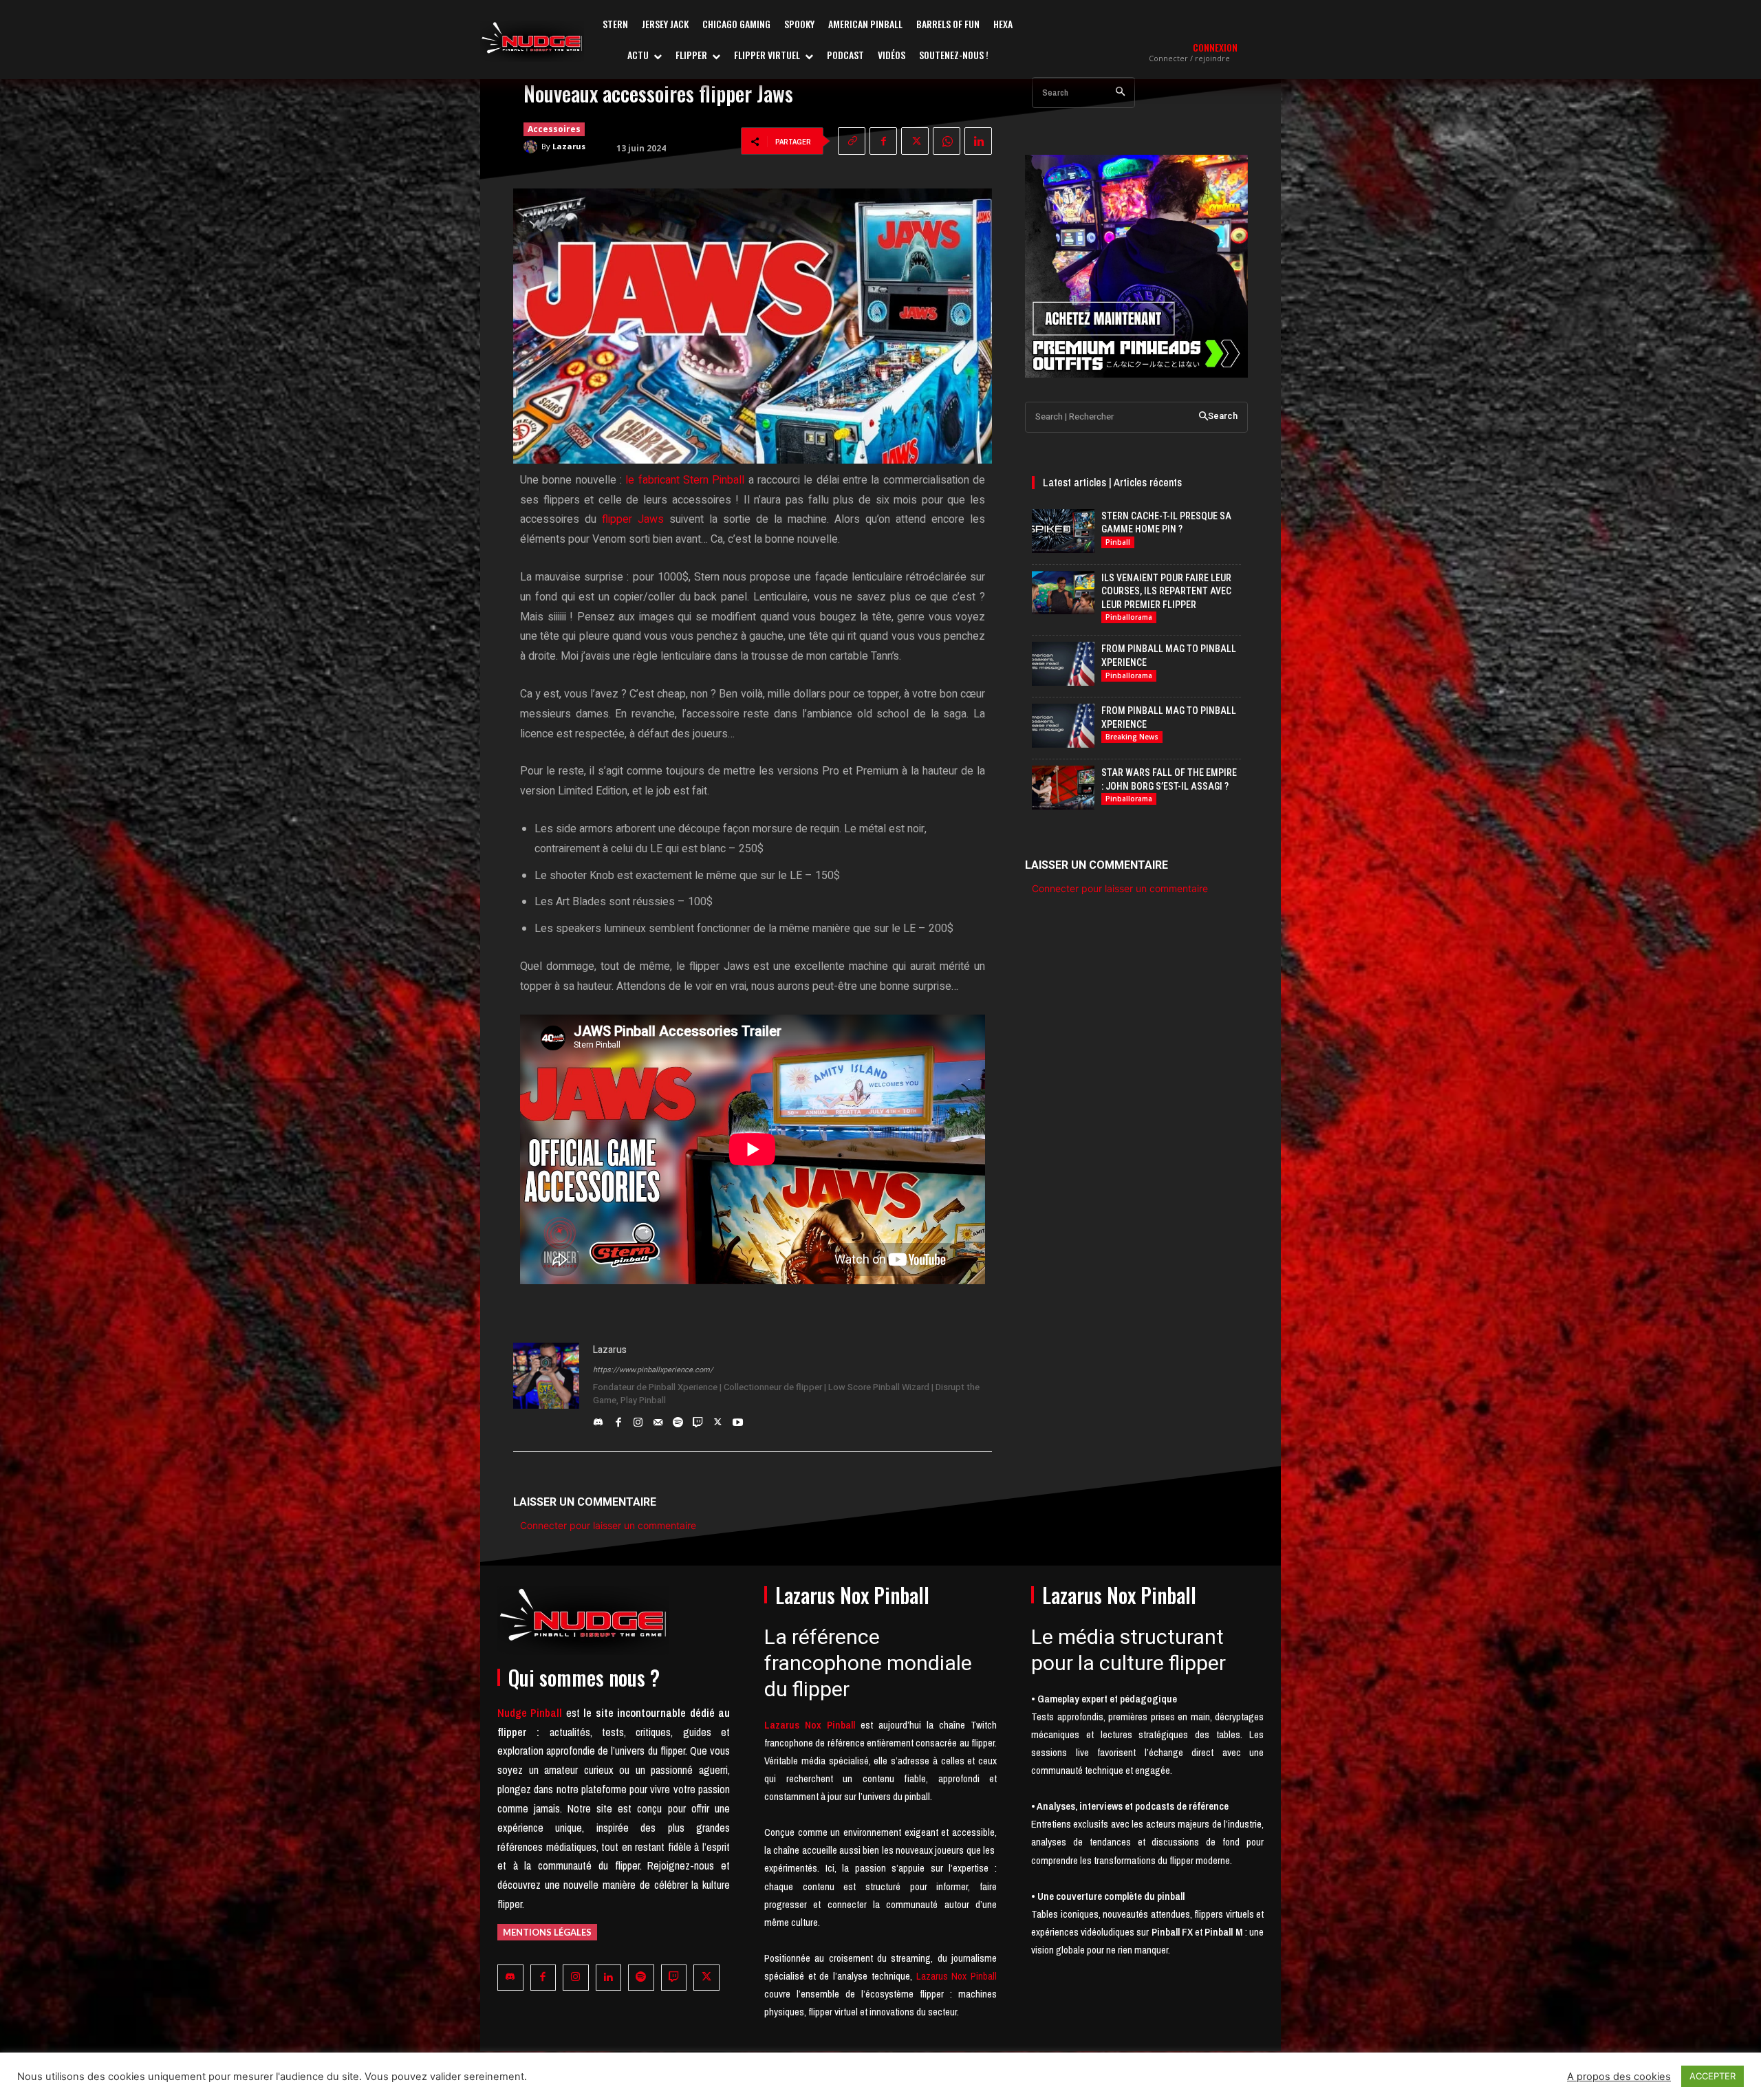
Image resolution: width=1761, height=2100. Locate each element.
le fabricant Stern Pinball (685, 480)
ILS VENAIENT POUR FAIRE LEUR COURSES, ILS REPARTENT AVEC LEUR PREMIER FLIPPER (1166, 591)
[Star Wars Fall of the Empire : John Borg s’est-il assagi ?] (1063, 788)
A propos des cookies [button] (1619, 2077)
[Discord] (598, 1419)
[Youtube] (738, 1419)
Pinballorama (1129, 617)
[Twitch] (698, 1419)
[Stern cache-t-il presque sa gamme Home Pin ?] (1063, 531)
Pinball (1118, 542)
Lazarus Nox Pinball (957, 1976)
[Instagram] (638, 1419)
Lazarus (569, 146)
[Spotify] (678, 1419)
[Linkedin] (978, 141)
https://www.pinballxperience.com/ (653, 1370)
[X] (915, 141)
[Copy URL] (852, 141)
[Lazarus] (532, 147)
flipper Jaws (633, 519)
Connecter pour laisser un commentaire (608, 1525)
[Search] (1120, 93)
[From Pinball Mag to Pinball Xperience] (1063, 664)
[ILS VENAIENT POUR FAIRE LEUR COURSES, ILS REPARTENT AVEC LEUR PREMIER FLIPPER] (1063, 593)
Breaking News (1132, 737)
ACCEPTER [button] (1713, 2076)
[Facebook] (883, 141)
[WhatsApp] (947, 141)
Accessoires (554, 129)
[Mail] (658, 1419)
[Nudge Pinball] (532, 41)
